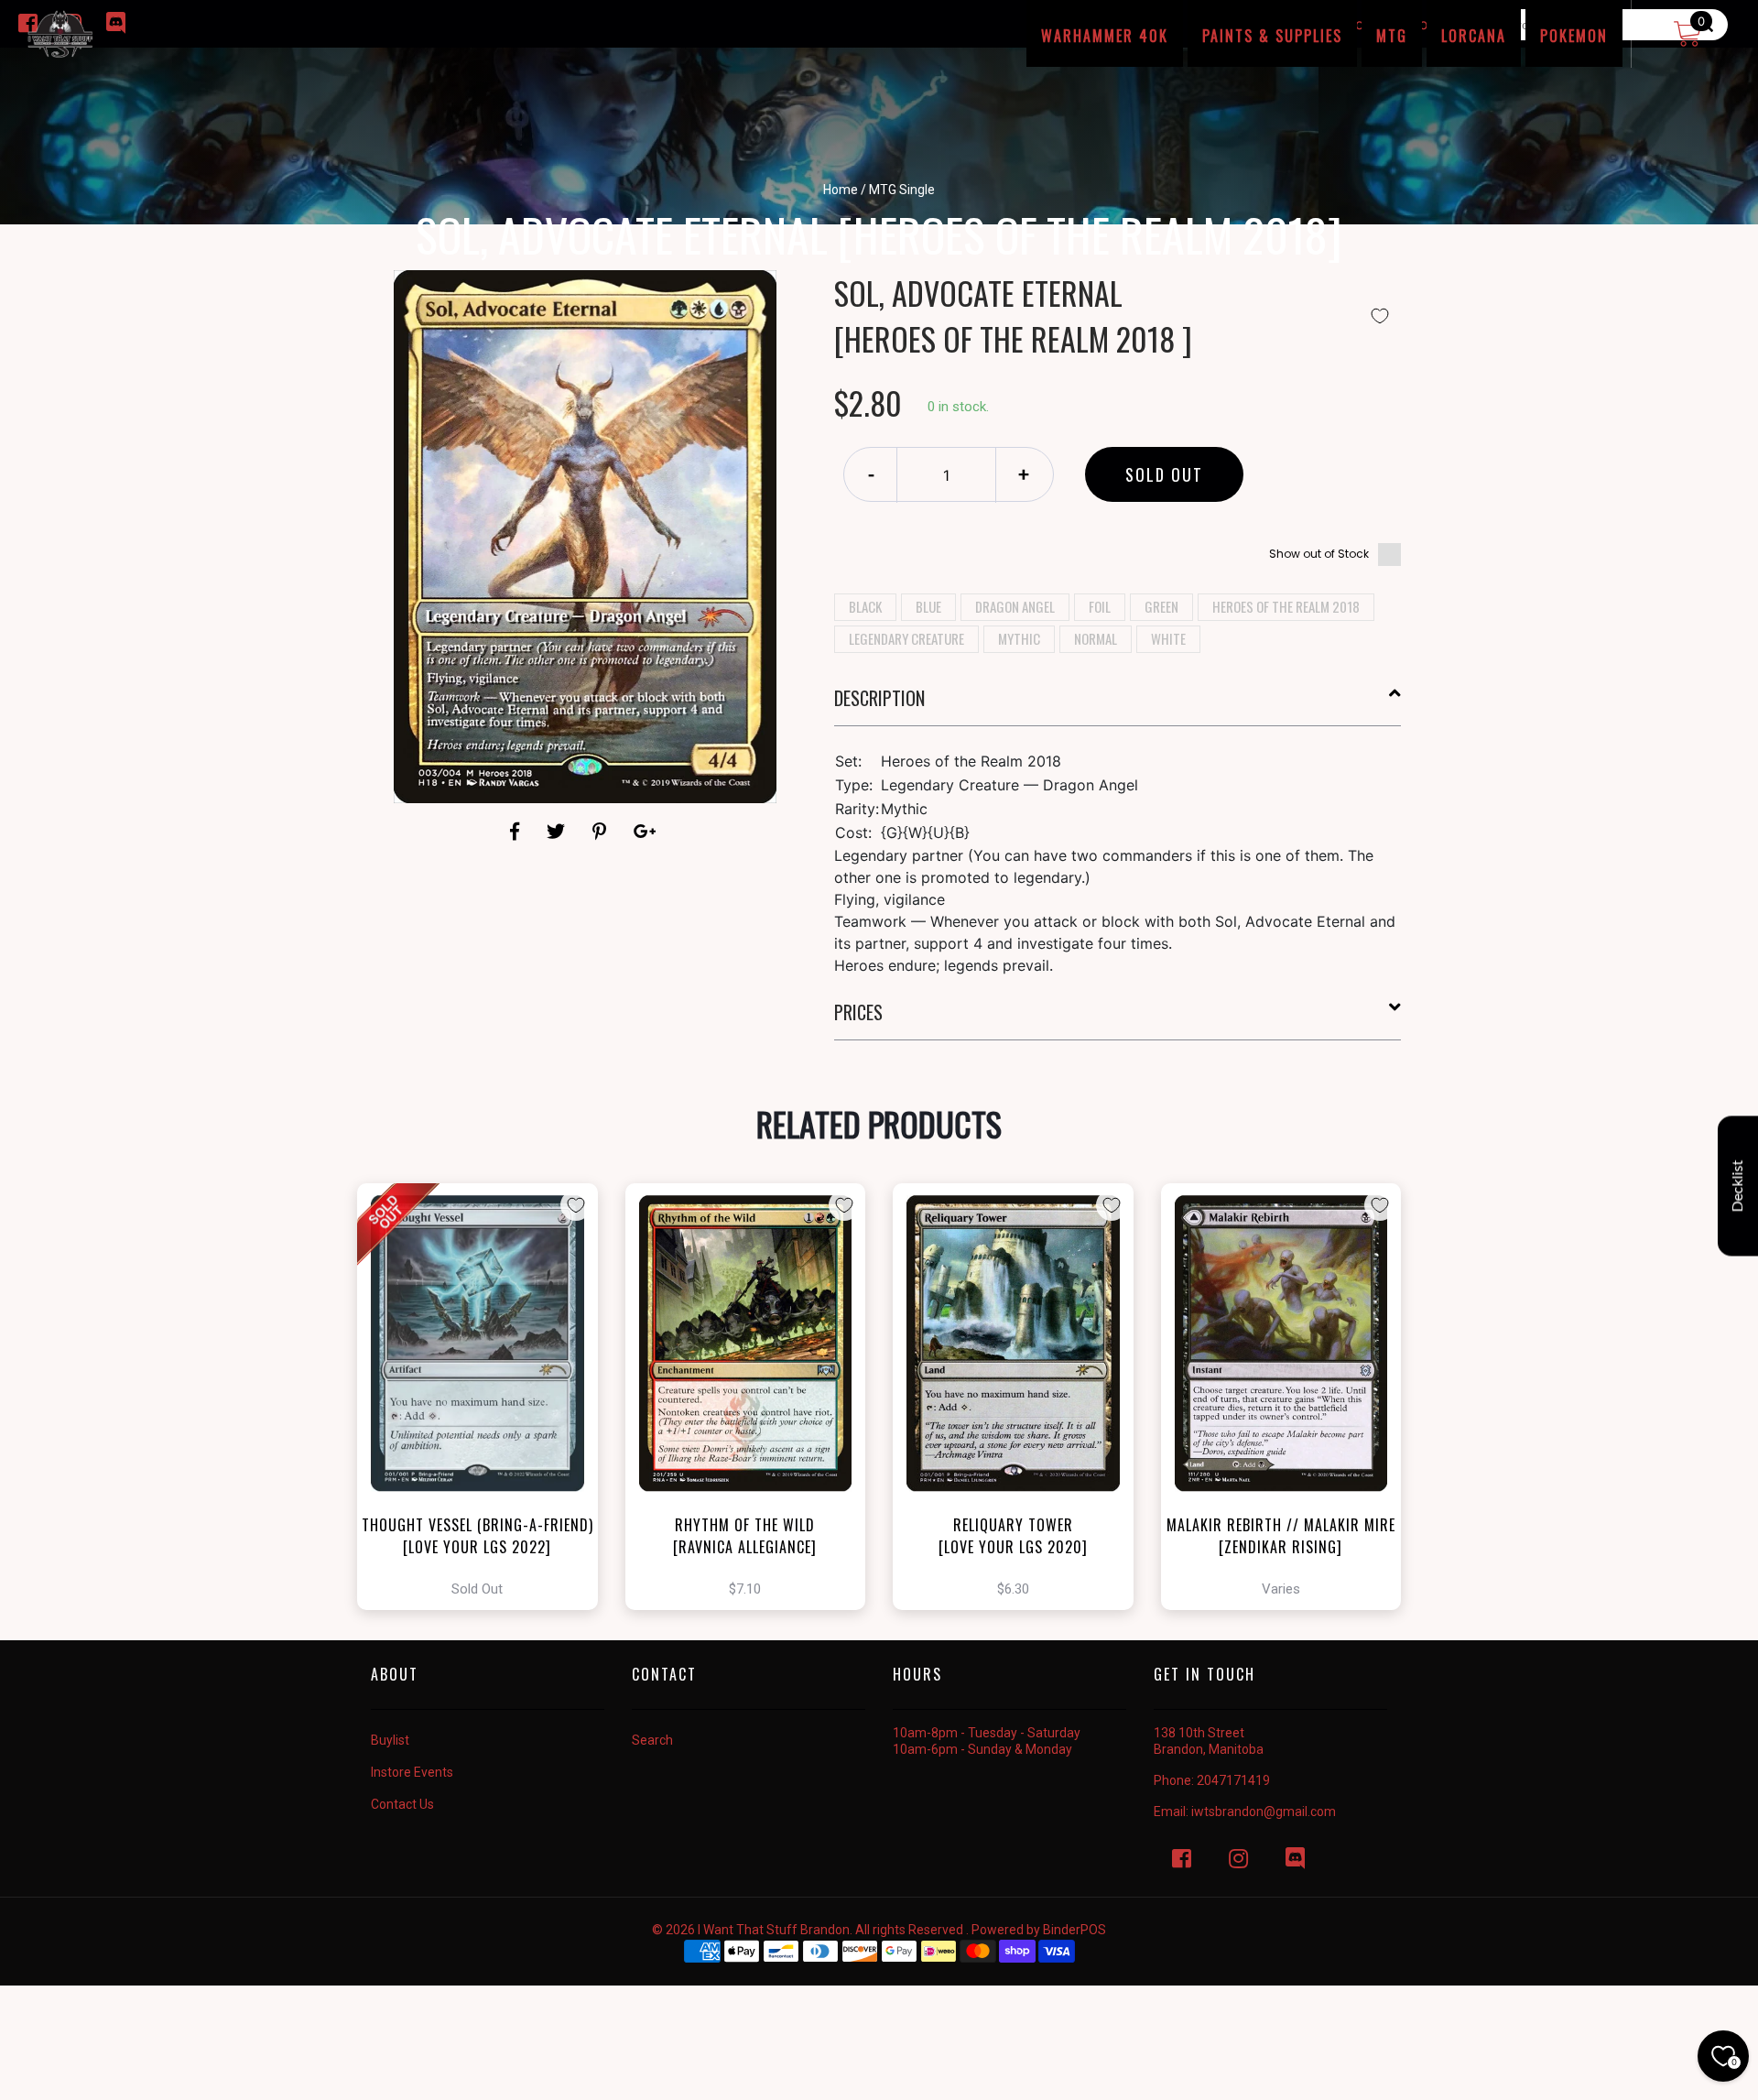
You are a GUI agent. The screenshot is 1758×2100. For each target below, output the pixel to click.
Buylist (390, 1740)
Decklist (1738, 1186)
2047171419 (1233, 1780)
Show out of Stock (1319, 554)
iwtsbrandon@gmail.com (1264, 1812)
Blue (928, 606)
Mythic (1019, 638)
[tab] (1118, 705)
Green (1161, 606)
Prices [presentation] (858, 1012)
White (1168, 638)
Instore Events (412, 1772)
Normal (1096, 638)
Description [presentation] (879, 698)
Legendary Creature (906, 638)
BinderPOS (1074, 1930)
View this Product (486, 1397)
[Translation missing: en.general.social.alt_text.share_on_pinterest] (602, 832)
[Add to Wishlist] (1380, 316)
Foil (1100, 606)
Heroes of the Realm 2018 (1286, 606)
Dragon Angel (1015, 606)
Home (841, 190)
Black (865, 606)
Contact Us (402, 1804)
